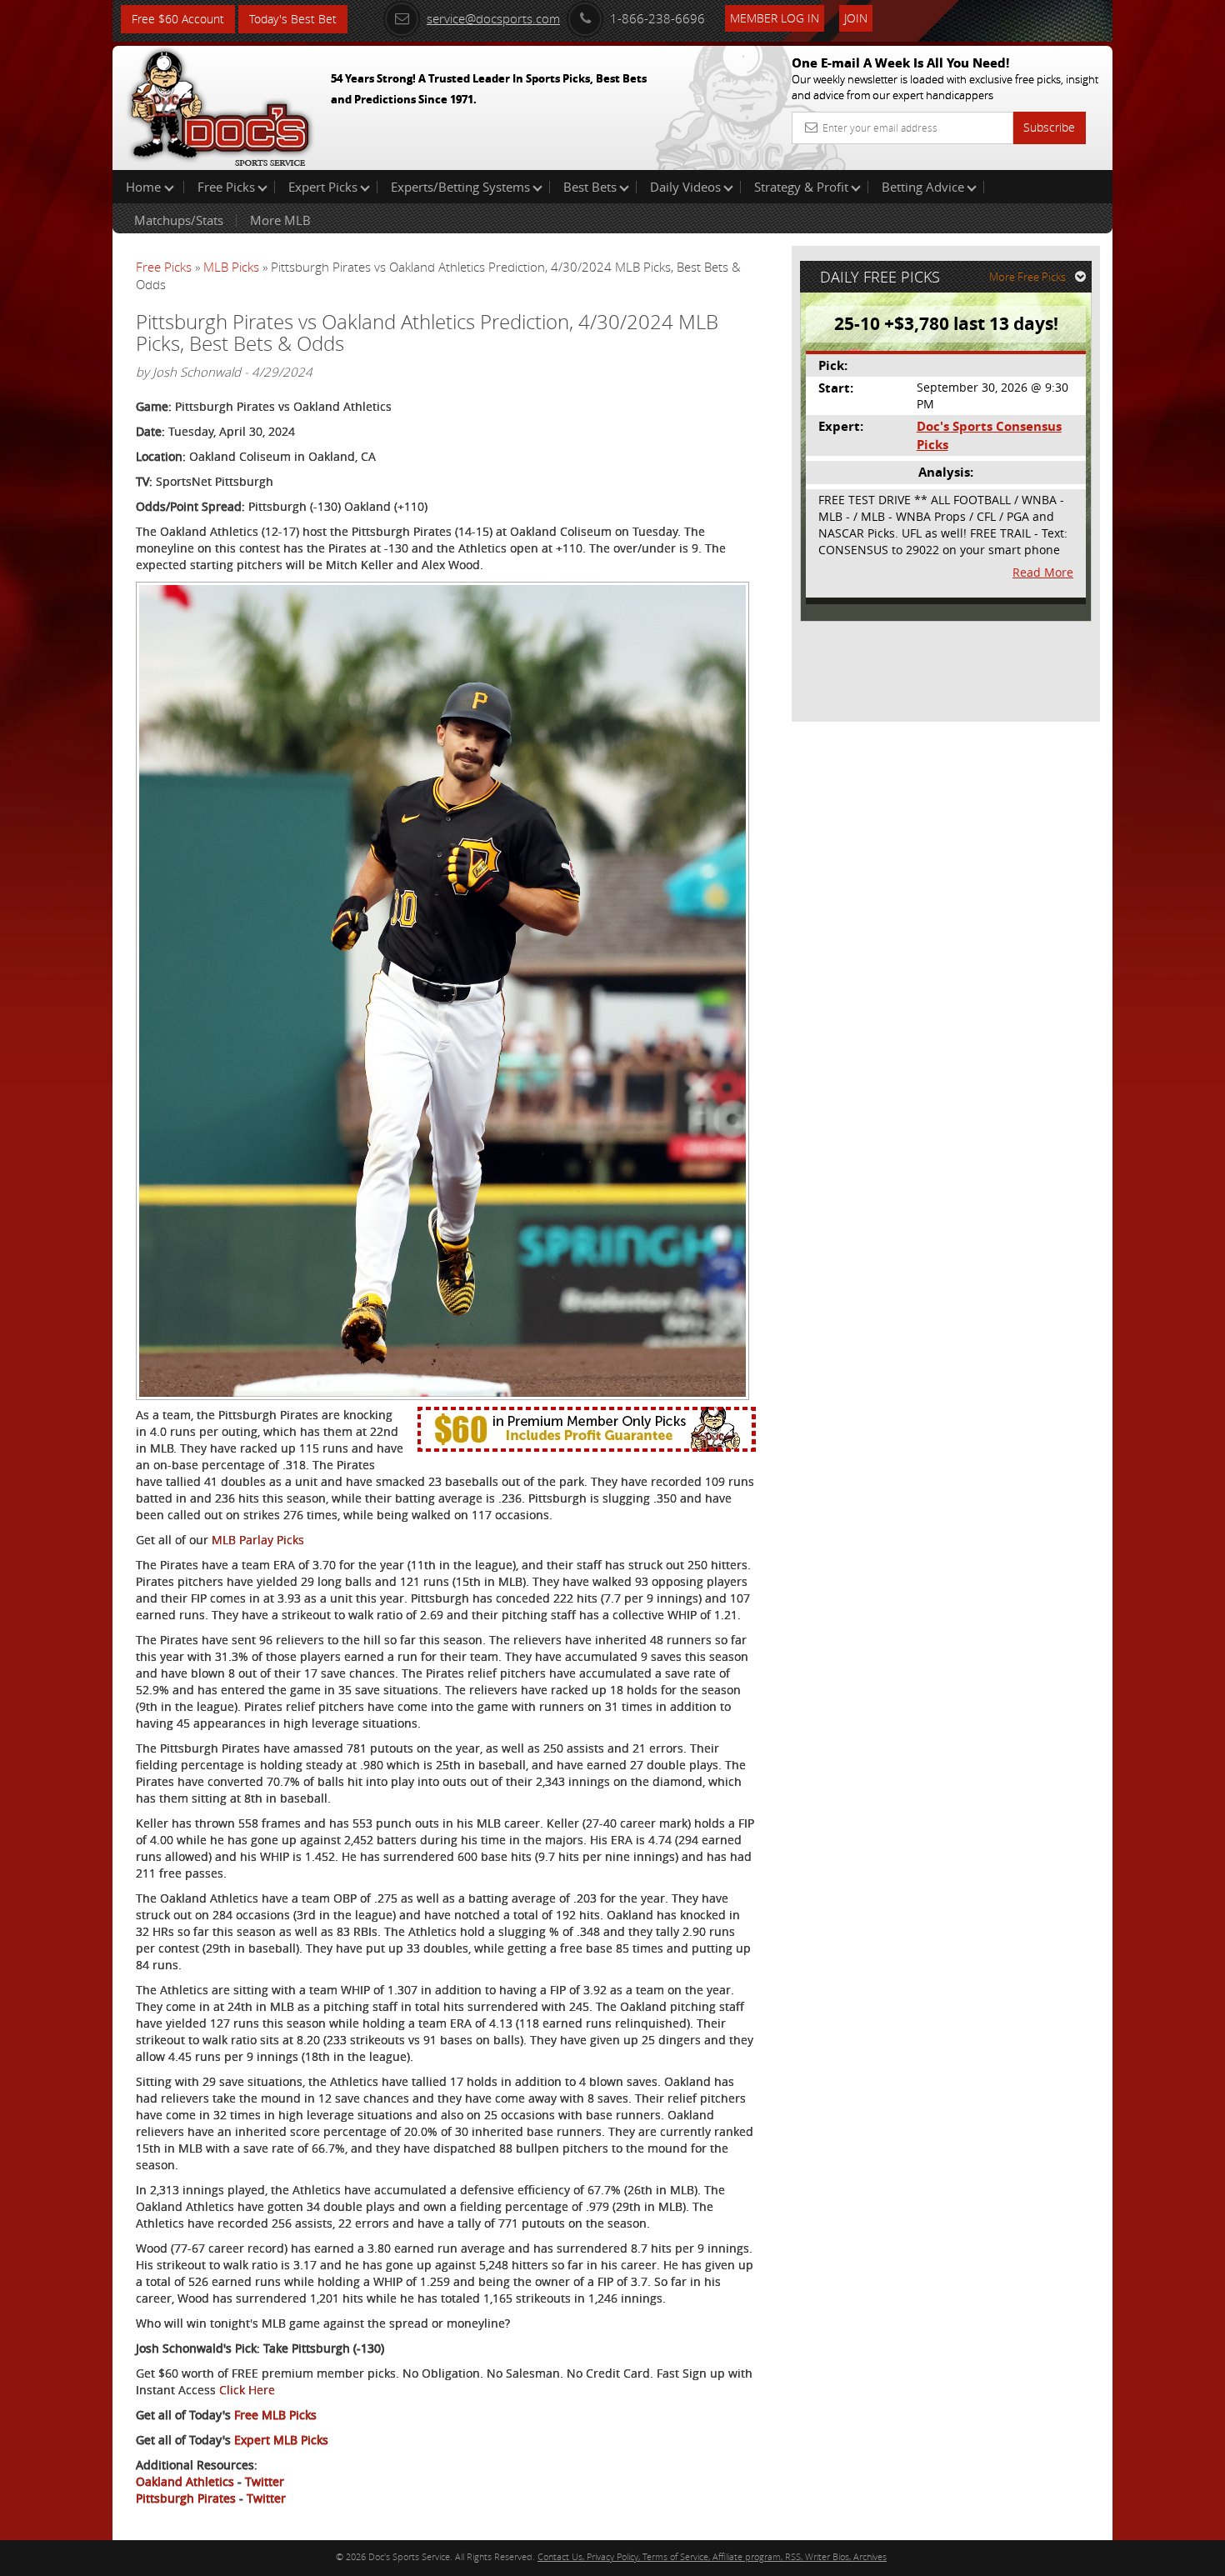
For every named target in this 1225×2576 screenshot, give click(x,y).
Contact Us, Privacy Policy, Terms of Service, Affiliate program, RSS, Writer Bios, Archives (712, 2556)
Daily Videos (685, 187)
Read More (1043, 572)
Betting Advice (923, 187)
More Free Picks (1027, 277)
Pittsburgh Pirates (186, 2498)
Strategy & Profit (801, 187)
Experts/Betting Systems (460, 187)
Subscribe (1049, 127)
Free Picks (226, 187)
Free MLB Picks (275, 2415)
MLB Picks (231, 267)
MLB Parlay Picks (258, 1540)
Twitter (265, 2481)
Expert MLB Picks (281, 2440)
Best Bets (590, 187)
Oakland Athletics (185, 2481)
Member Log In (775, 18)
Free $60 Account (178, 19)
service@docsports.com (493, 18)
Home (145, 187)
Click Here (247, 2390)
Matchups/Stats (179, 220)
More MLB (280, 220)
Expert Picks (323, 187)
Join (856, 18)
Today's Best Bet (293, 19)
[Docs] (220, 104)
